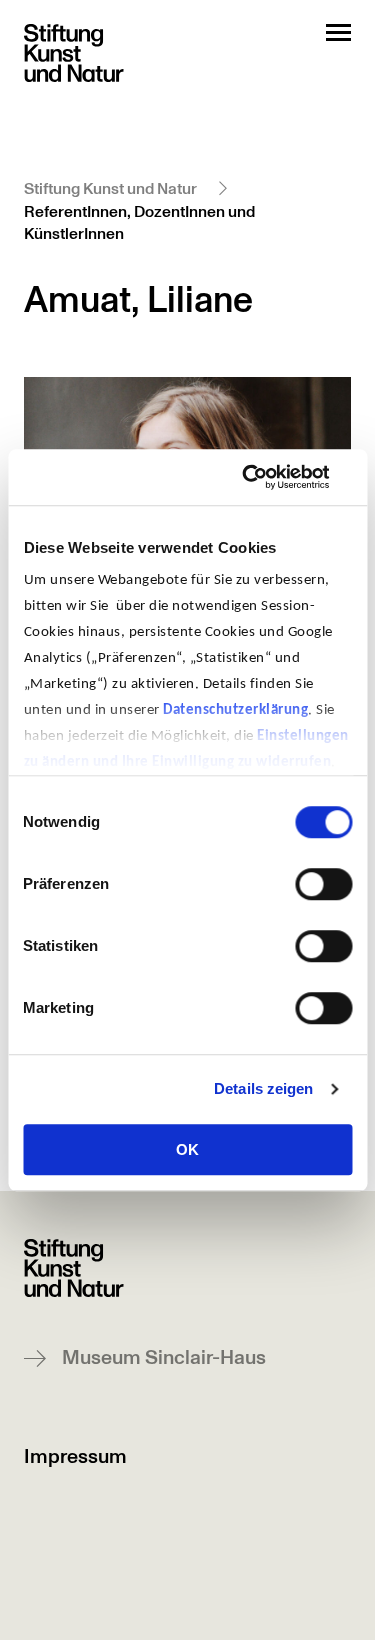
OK (187, 1149)
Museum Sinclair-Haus (164, 1358)
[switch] (323, 884)
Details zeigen (263, 1088)
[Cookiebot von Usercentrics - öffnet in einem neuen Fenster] (267, 477)
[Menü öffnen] (338, 32)
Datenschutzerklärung (235, 710)
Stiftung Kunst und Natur (110, 189)
